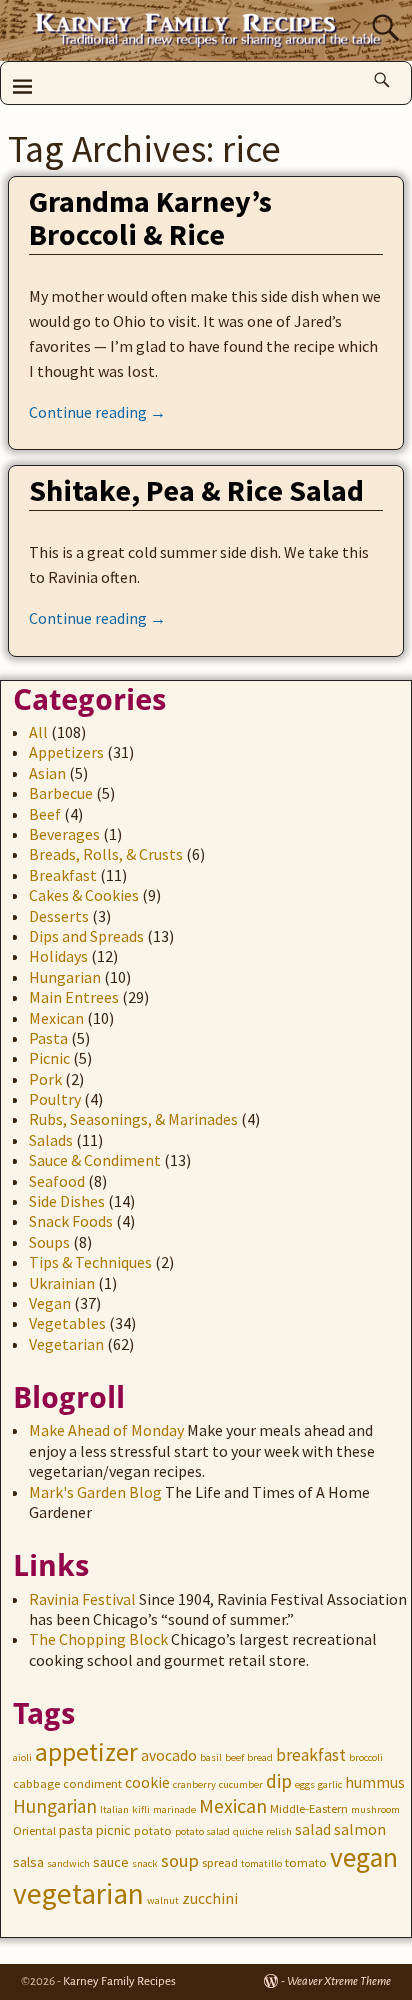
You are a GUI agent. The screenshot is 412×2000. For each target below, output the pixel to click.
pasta (76, 1830)
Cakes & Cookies (84, 895)
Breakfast (63, 875)
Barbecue (61, 793)
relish (279, 1831)
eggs (305, 1784)
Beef (45, 814)
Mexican (56, 1018)
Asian (47, 773)
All (38, 732)
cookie (147, 1782)
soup (180, 1860)
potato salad (202, 1831)
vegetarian (78, 1893)
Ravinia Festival (82, 1599)
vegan (364, 1857)
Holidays (58, 956)
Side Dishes (67, 1201)
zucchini (210, 1898)
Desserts (59, 916)
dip (279, 1781)
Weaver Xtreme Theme (339, 1981)
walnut (163, 1900)
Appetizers (66, 752)
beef (234, 1757)
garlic (330, 1784)
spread (220, 1862)
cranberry (194, 1784)
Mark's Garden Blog (95, 1492)
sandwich (68, 1863)
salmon (360, 1829)
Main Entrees (74, 997)
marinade (174, 1809)
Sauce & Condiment (95, 1160)
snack (145, 1863)
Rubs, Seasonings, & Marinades (133, 1119)
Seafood (57, 1181)
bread (260, 1757)
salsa (28, 1862)
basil (211, 1757)
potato (153, 1830)
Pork (45, 1079)
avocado (169, 1755)
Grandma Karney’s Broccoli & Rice (150, 217)
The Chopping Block (98, 1639)
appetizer (86, 1752)
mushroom (375, 1809)
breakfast (311, 1755)
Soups (49, 1242)
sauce (111, 1862)
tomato (306, 1862)
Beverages (64, 834)
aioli (22, 1757)
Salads (51, 1140)
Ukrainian (62, 1283)
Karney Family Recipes (119, 1981)
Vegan (50, 1303)
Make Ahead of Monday (106, 1430)
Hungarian (65, 977)
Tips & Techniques (90, 1262)
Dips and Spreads (86, 936)
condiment (92, 1783)
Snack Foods (71, 1221)
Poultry (55, 1099)
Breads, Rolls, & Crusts (106, 854)
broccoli (366, 1757)
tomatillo (261, 1863)
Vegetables (67, 1323)
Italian (114, 1809)
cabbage (36, 1783)
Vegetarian (66, 1344)
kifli (141, 1809)
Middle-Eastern (309, 1808)
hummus (375, 1782)
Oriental (34, 1830)
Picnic (49, 1058)
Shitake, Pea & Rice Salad (196, 490)
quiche (248, 1831)
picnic (113, 1830)
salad (313, 1829)
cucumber (241, 1784)
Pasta (48, 1038)
